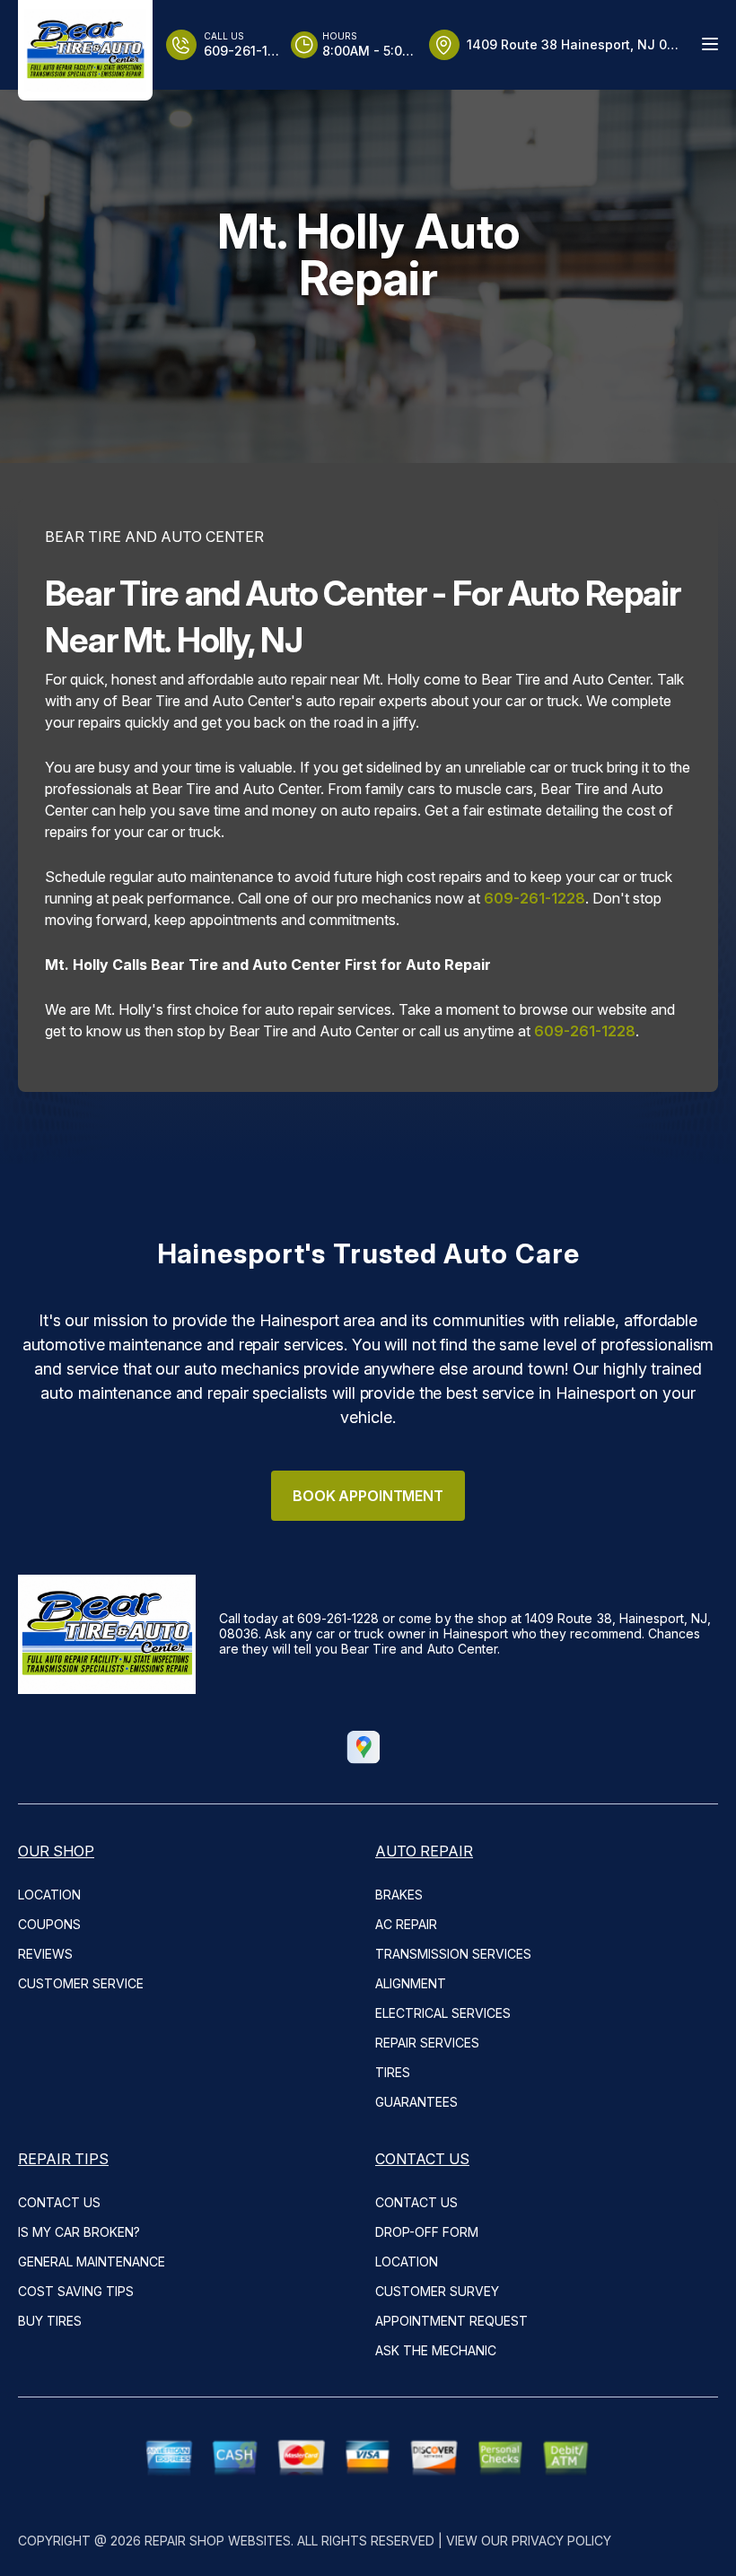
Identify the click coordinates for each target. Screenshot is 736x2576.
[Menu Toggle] (710, 44)
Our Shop (56, 1851)
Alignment (411, 1983)
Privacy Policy (561, 2541)
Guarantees (416, 2102)
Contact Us (59, 2202)
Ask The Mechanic (436, 2350)
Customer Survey (437, 2291)
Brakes (399, 1895)
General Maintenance (92, 2262)
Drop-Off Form (427, 2232)
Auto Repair (424, 1851)
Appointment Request (451, 2321)
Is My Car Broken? (79, 2232)
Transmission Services (453, 1954)
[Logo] (85, 50)
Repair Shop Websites (218, 2541)
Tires (393, 2072)
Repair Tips (63, 2159)
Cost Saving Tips (76, 2291)
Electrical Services (443, 2013)
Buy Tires (50, 2321)
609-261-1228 (534, 898)
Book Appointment (368, 1496)
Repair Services (427, 2043)
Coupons (49, 1924)
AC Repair (406, 1924)
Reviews (45, 1954)
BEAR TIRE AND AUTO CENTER (154, 537)
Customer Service (81, 1983)
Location (49, 1895)
